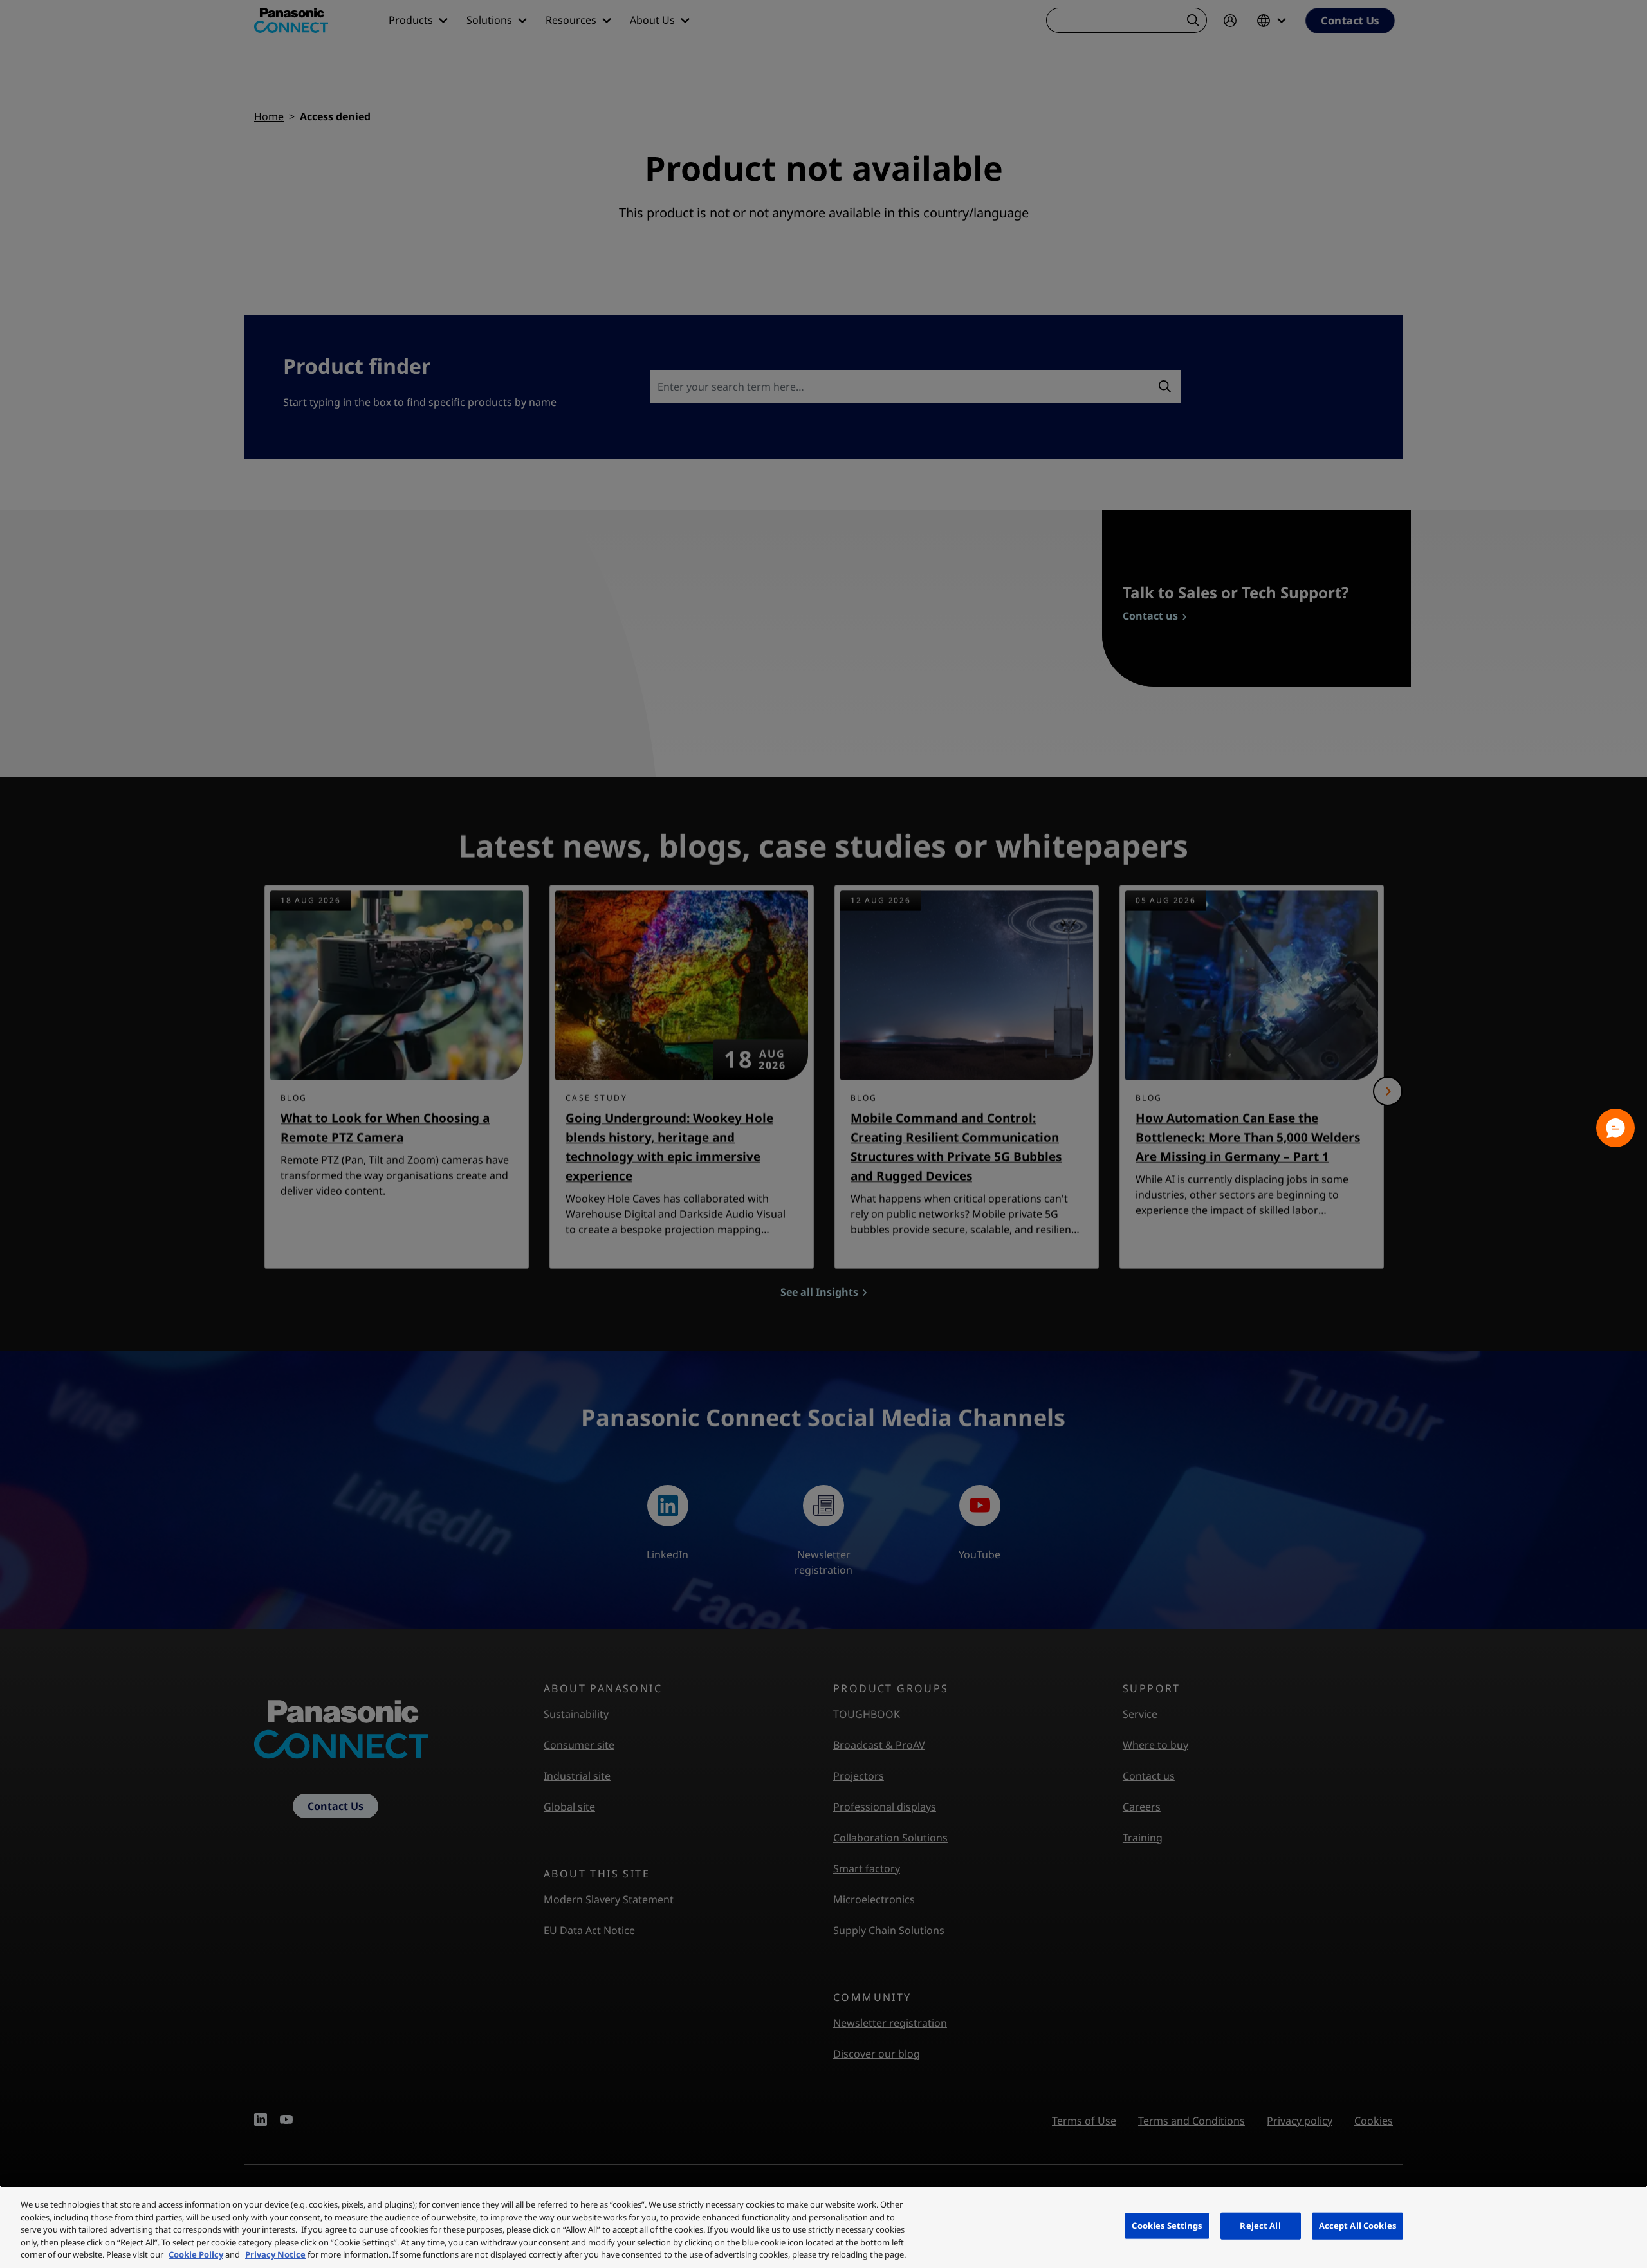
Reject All (1260, 2226)
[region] (823, 2227)
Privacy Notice (275, 2254)
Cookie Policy (196, 2254)
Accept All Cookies (1357, 2226)
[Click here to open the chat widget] (1615, 1128)
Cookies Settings (1167, 2226)
